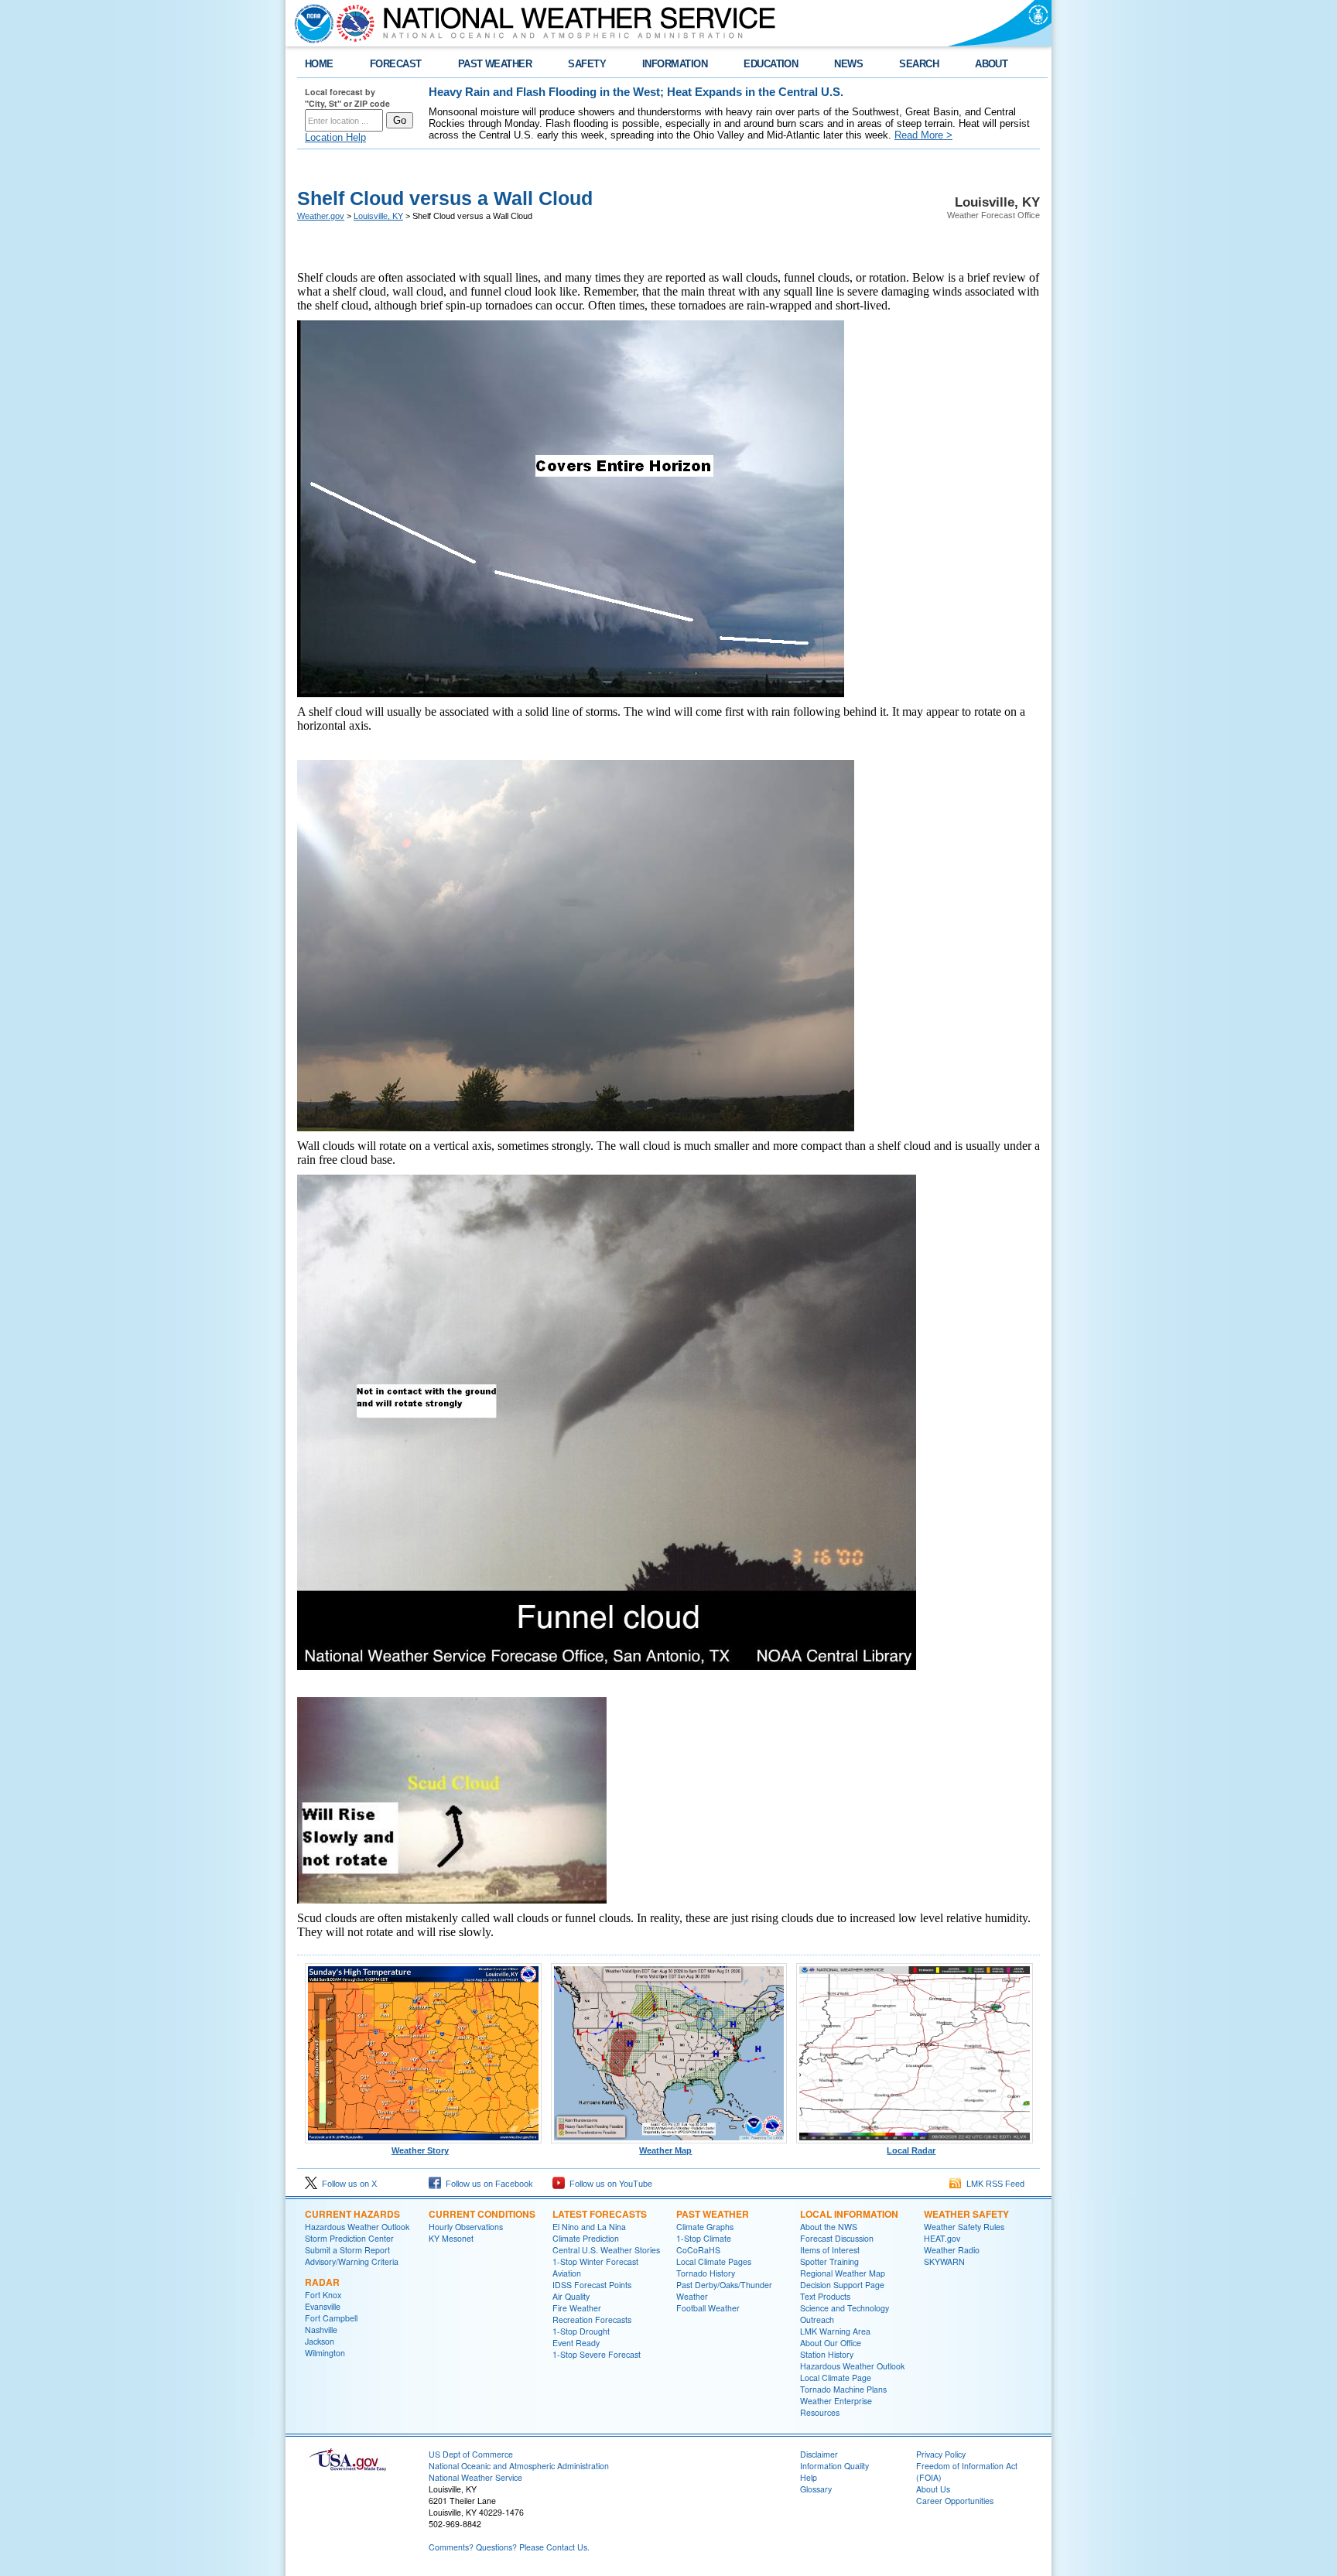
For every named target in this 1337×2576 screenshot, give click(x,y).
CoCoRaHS (698, 2250)
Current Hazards (352, 2214)
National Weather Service (475, 2477)
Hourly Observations (466, 2227)
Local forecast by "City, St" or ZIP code (347, 97)
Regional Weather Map (843, 2273)
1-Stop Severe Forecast (597, 2354)
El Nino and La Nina (589, 2227)
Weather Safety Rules (964, 2227)
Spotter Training (829, 2261)
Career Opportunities (955, 2501)
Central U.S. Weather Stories (606, 2250)
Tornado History (706, 2273)
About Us (933, 2489)
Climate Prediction (586, 2238)
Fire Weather (577, 2308)
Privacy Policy (941, 2454)
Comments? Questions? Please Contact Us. (509, 2547)
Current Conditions (482, 2214)
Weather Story (420, 2150)
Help (809, 2477)
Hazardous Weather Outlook (357, 2227)
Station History (827, 2354)
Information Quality (834, 2466)
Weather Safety (966, 2214)
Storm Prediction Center (349, 2238)
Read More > (923, 135)
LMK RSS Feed (993, 2184)
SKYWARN (944, 2261)
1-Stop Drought (581, 2331)
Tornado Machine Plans (843, 2389)
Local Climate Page (836, 2378)
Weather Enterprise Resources (836, 2407)
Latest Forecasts (600, 2214)
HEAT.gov (942, 2238)
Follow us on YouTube (609, 2184)
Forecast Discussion (837, 2238)
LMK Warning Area (835, 2331)
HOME (319, 64)
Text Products (825, 2296)
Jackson (320, 2341)
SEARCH (919, 64)
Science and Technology (845, 2308)
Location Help (335, 137)
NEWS (848, 64)
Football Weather (708, 2308)
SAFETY (587, 64)
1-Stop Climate (704, 2238)
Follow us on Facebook (487, 2184)
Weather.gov (321, 216)
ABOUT (991, 64)
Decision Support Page (842, 2285)
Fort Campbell (331, 2318)
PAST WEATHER (495, 64)
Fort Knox (323, 2295)
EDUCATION (771, 64)
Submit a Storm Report (347, 2250)
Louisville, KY (378, 216)
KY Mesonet (451, 2238)
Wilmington (325, 2353)
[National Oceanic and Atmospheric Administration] (310, 23)
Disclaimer (819, 2454)
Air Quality (571, 2296)
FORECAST (396, 64)
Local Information (849, 2214)
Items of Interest (830, 2250)
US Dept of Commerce (471, 2454)
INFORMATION (675, 64)
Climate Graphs (705, 2227)
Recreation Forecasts (592, 2319)
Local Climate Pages (714, 2261)
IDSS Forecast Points (592, 2285)
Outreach (817, 2319)
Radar (322, 2282)
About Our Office (831, 2343)
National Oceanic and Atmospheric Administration (519, 2466)
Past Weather (713, 2214)
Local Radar (911, 2150)
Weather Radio (952, 2250)
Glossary (816, 2489)
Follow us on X (347, 2184)
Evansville (323, 2306)
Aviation (567, 2273)
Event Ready (576, 2343)
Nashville (321, 2330)
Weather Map (665, 2150)
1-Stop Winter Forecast (595, 2261)
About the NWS (829, 2227)
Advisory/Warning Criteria (352, 2261)
